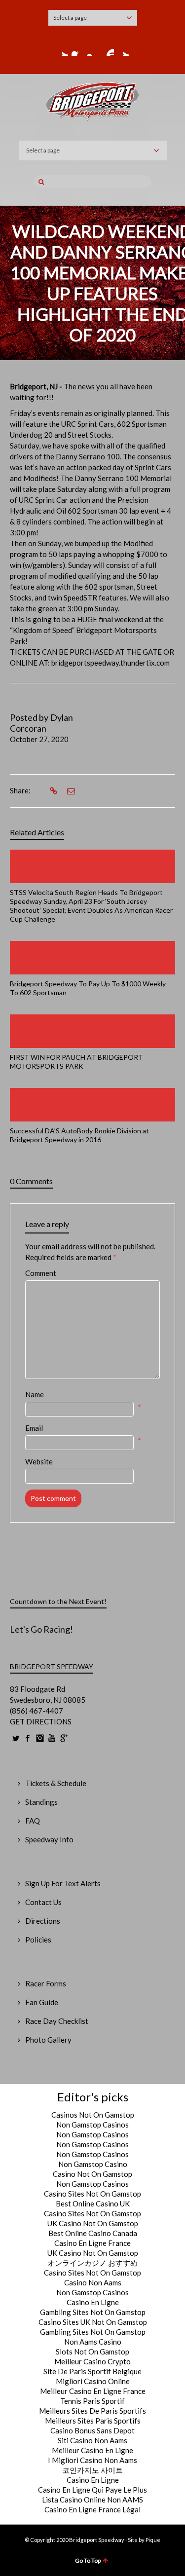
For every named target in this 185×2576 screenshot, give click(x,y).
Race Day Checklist (57, 2021)
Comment (41, 1273)
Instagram (93, 50)
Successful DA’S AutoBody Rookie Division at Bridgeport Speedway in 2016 (79, 1135)
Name (35, 1394)
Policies (38, 1940)
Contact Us (43, 1902)
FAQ (33, 1821)
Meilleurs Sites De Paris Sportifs (92, 2411)
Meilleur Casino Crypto (92, 2361)
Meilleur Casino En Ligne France (93, 2391)
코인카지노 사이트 (92, 2470)
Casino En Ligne (93, 2302)
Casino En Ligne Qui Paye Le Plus (92, 2490)
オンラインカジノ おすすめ (92, 2263)
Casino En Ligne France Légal (92, 2509)
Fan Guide (42, 2002)
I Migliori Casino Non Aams (92, 2460)
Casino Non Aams (93, 2282)
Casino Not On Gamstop (92, 2174)
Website (39, 1461)
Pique (153, 2540)
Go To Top (88, 2560)
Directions (43, 1921)
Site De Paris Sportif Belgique (92, 2371)
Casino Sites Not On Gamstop (92, 2194)
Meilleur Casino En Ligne (92, 2450)
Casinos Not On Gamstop (93, 2115)
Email (34, 1428)
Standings (41, 1802)
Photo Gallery (48, 2040)
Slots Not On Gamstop (92, 2352)
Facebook (77, 50)
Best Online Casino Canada (93, 2233)
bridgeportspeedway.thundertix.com (111, 663)
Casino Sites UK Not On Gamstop (93, 2322)
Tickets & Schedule (56, 1783)
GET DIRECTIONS (41, 1721)
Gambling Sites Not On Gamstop (93, 2312)
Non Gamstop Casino (93, 2164)
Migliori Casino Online (93, 2381)
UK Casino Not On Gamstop (93, 2223)
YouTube (108, 50)
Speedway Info (49, 1839)
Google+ (123, 50)
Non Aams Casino (93, 2342)
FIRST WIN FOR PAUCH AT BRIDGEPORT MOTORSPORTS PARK (76, 1062)
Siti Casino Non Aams (92, 2440)
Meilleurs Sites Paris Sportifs (93, 2421)
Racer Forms (46, 1983)
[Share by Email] (70, 791)
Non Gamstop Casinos (92, 2125)
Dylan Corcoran (41, 723)
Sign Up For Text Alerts (63, 1883)
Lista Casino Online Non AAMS (92, 2500)
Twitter (62, 50)
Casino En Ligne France (92, 2243)
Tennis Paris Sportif (92, 2401)
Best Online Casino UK (93, 2203)
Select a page (70, 18)
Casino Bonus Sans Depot (92, 2430)
